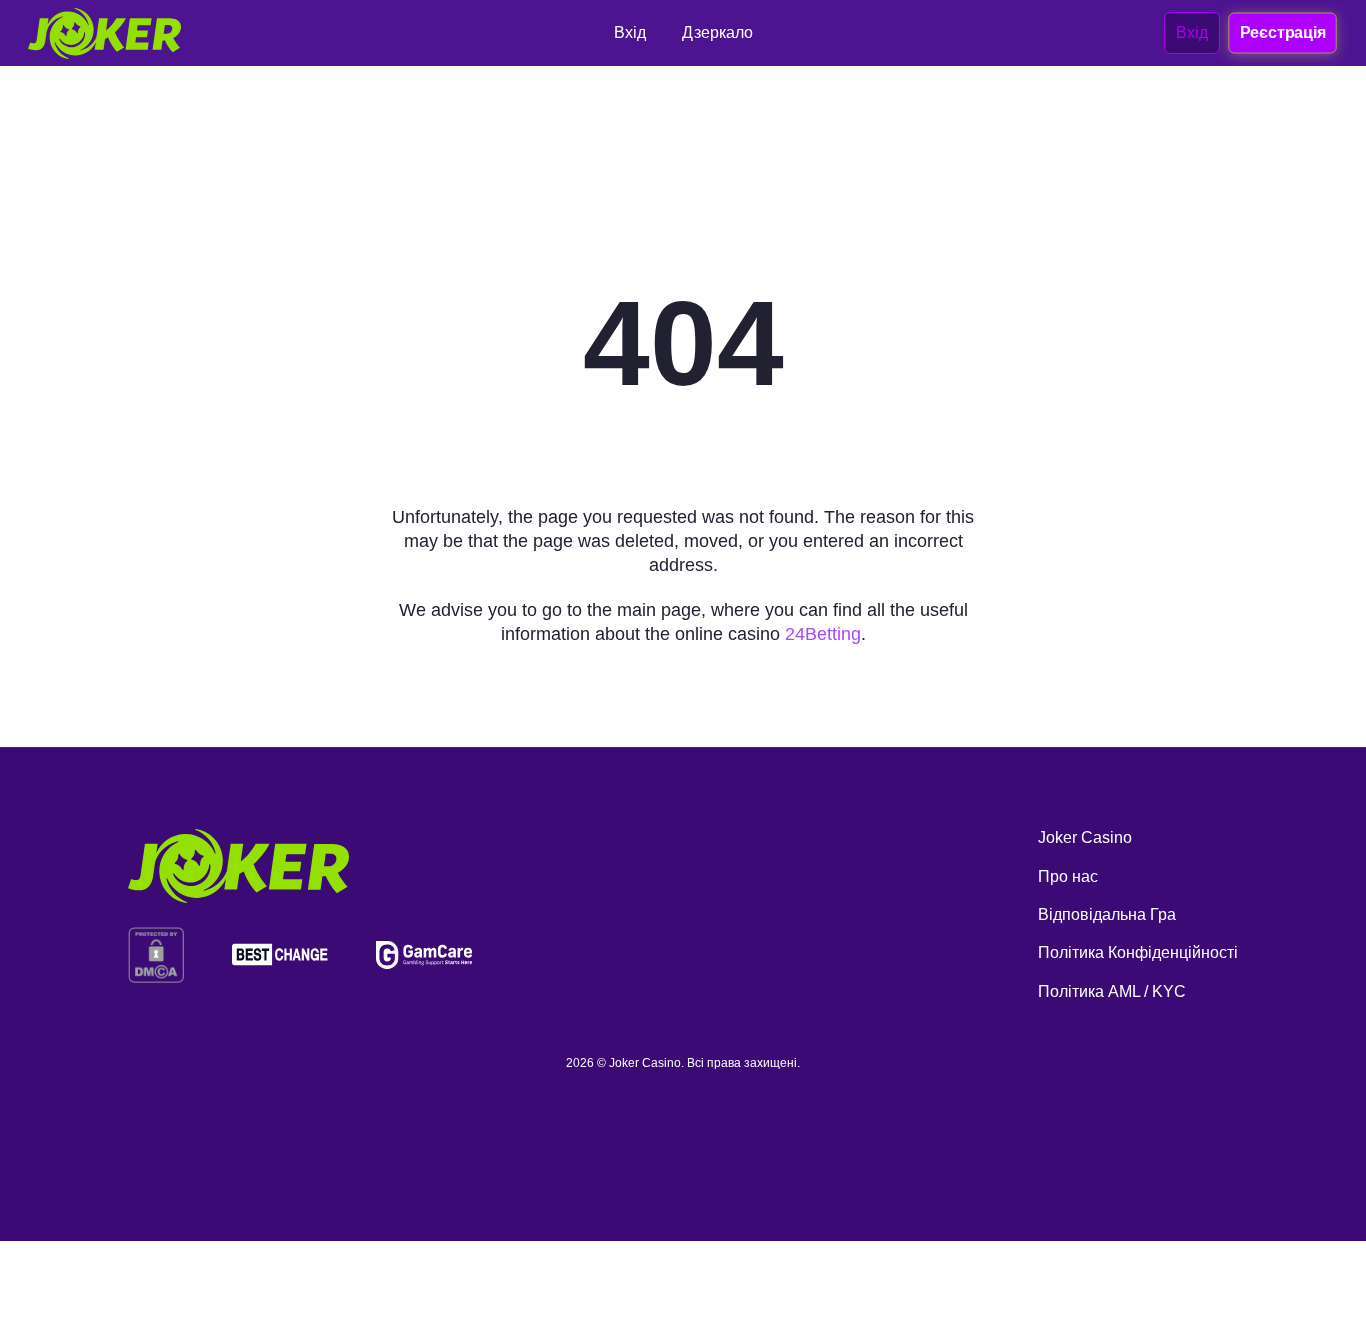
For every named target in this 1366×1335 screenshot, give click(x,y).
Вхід (1192, 32)
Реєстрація (1282, 32)
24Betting (823, 634)
